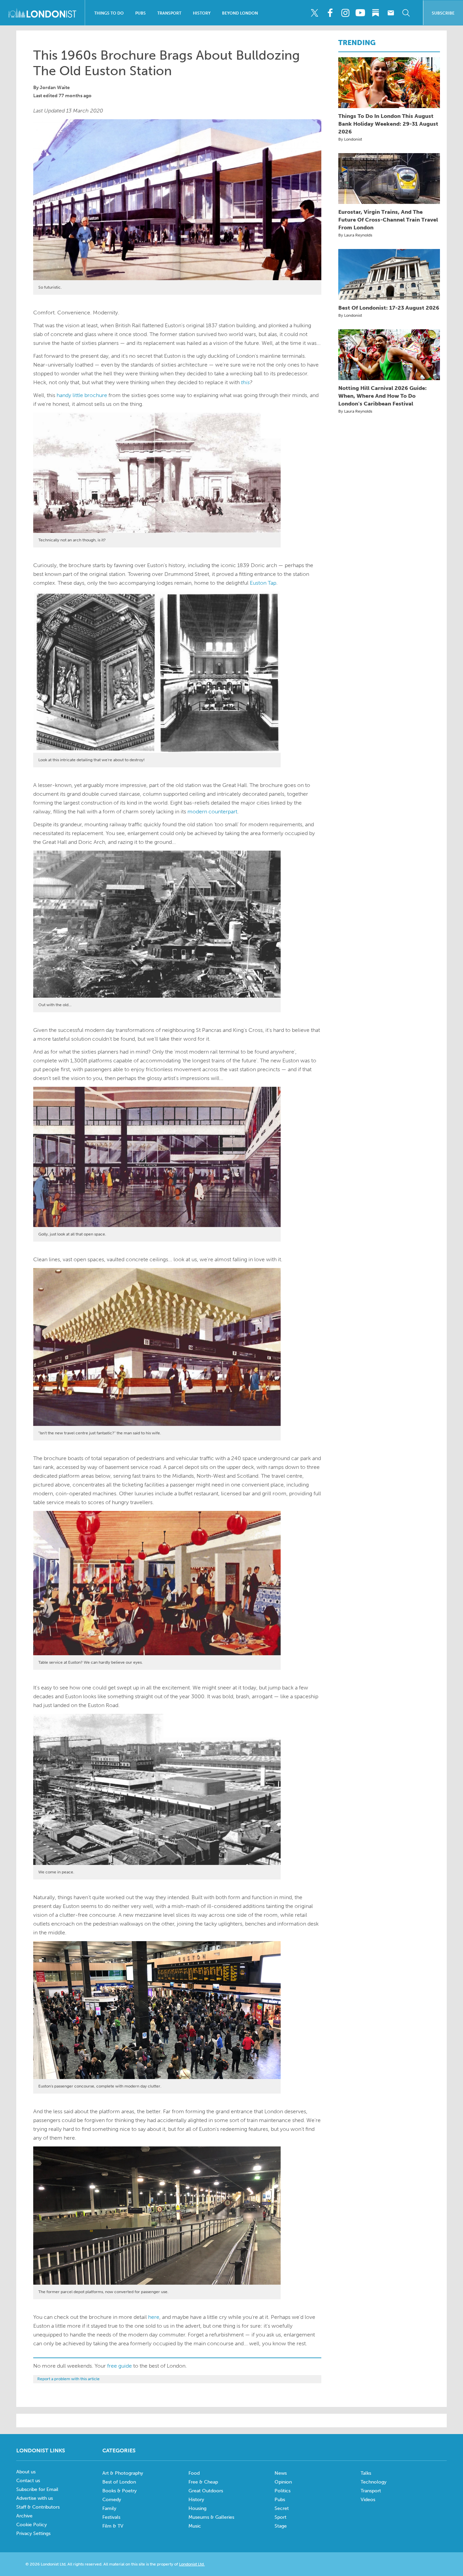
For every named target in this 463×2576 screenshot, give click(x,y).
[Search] (406, 13)
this (245, 382)
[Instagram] (345, 13)
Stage (281, 2526)
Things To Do (109, 13)
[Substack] (376, 13)
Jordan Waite (55, 88)
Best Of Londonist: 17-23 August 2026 (389, 308)
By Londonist (350, 139)
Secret (282, 2508)
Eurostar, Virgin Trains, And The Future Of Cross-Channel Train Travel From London (388, 220)
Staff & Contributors (38, 2507)
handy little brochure (82, 395)
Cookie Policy (32, 2525)
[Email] (391, 13)
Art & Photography (123, 2473)
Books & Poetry (119, 2491)
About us (26, 2472)
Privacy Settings (33, 2533)
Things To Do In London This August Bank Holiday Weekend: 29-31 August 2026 (388, 124)
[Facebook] (330, 13)
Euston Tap (263, 583)
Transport (169, 13)
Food (194, 2473)
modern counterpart (212, 812)
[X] (315, 13)
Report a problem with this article (68, 2379)
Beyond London (240, 13)
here (154, 2317)
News (281, 2473)
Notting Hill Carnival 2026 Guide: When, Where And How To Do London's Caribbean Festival (383, 396)
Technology (374, 2482)
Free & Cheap (203, 2482)
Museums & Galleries (211, 2517)
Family (109, 2508)
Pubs (140, 13)
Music (195, 2526)
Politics (283, 2491)
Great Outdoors (206, 2491)
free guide (119, 2366)
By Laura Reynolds (355, 235)
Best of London (119, 2482)
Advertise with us (35, 2498)
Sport (280, 2517)
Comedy (112, 2500)
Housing (197, 2508)
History (202, 13)
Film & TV (113, 2526)
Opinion (283, 2482)
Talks (366, 2473)
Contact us (28, 2481)
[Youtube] (360, 13)
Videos (368, 2500)
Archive (24, 2516)
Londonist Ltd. (192, 2564)
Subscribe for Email (37, 2489)
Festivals (111, 2517)
